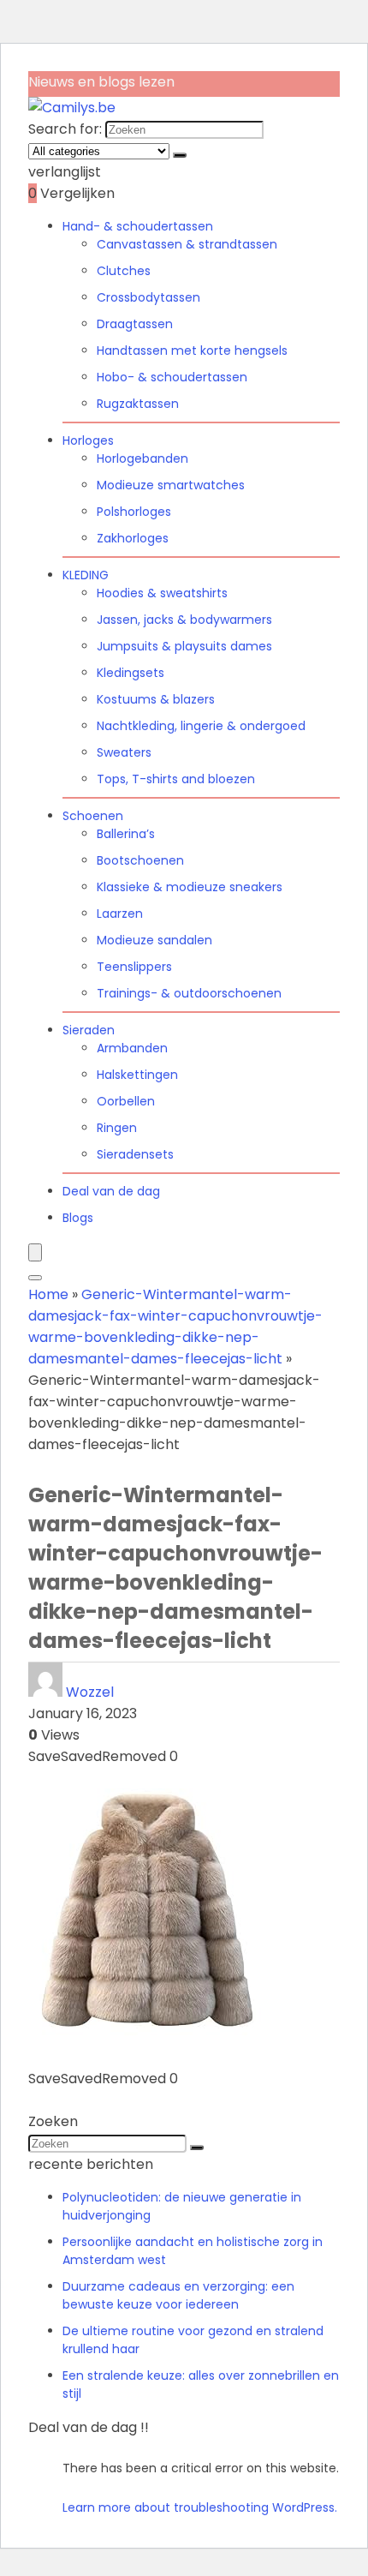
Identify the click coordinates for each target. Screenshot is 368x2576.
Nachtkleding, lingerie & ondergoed (201, 726)
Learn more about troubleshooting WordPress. (200, 2507)
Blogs (78, 1218)
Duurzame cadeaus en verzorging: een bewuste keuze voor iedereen (178, 2295)
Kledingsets (131, 673)
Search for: (65, 129)
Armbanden (132, 1048)
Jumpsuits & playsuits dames (184, 646)
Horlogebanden (142, 458)
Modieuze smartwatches (171, 485)
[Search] (35, 1278)
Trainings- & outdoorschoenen (189, 993)
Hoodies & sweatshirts (162, 593)
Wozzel (90, 1692)
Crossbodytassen (148, 297)
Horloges (88, 440)
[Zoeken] (180, 155)
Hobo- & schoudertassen (172, 377)
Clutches (124, 271)
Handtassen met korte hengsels (192, 350)
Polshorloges (134, 512)
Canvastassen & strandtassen (187, 244)
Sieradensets (135, 1154)
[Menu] (35, 1252)
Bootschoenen (140, 860)
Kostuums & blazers (156, 699)
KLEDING (86, 575)
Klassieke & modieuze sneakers (190, 887)
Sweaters (124, 752)
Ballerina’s (126, 834)
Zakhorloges (133, 538)
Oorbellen (126, 1101)
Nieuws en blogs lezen (101, 82)
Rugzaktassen (138, 404)
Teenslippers (134, 967)
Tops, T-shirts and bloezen (176, 779)
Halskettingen (137, 1075)
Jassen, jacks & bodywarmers (184, 620)
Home (48, 1294)
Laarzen (120, 914)
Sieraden (89, 1030)
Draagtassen (135, 324)
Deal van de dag (111, 1191)
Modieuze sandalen (154, 940)
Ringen (117, 1128)
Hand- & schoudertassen (138, 226)
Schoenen (93, 816)
